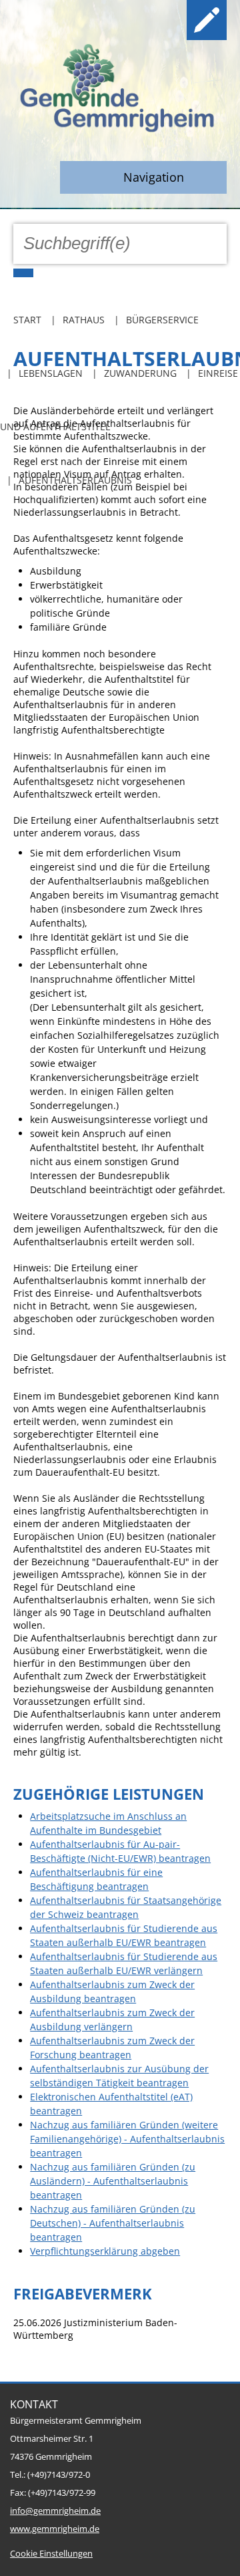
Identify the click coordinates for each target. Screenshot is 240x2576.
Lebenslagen (51, 373)
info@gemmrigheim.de (55, 2511)
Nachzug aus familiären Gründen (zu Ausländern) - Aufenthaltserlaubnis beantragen (113, 2181)
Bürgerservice (162, 320)
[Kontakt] (164, 20)
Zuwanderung (140, 373)
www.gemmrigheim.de (55, 2529)
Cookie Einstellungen (51, 2554)
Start (27, 320)
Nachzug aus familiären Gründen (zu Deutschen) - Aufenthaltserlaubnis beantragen (113, 2223)
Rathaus (84, 320)
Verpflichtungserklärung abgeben (105, 2251)
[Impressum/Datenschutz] (207, 20)
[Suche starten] (23, 273)
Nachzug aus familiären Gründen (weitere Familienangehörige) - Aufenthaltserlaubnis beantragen (127, 2139)
